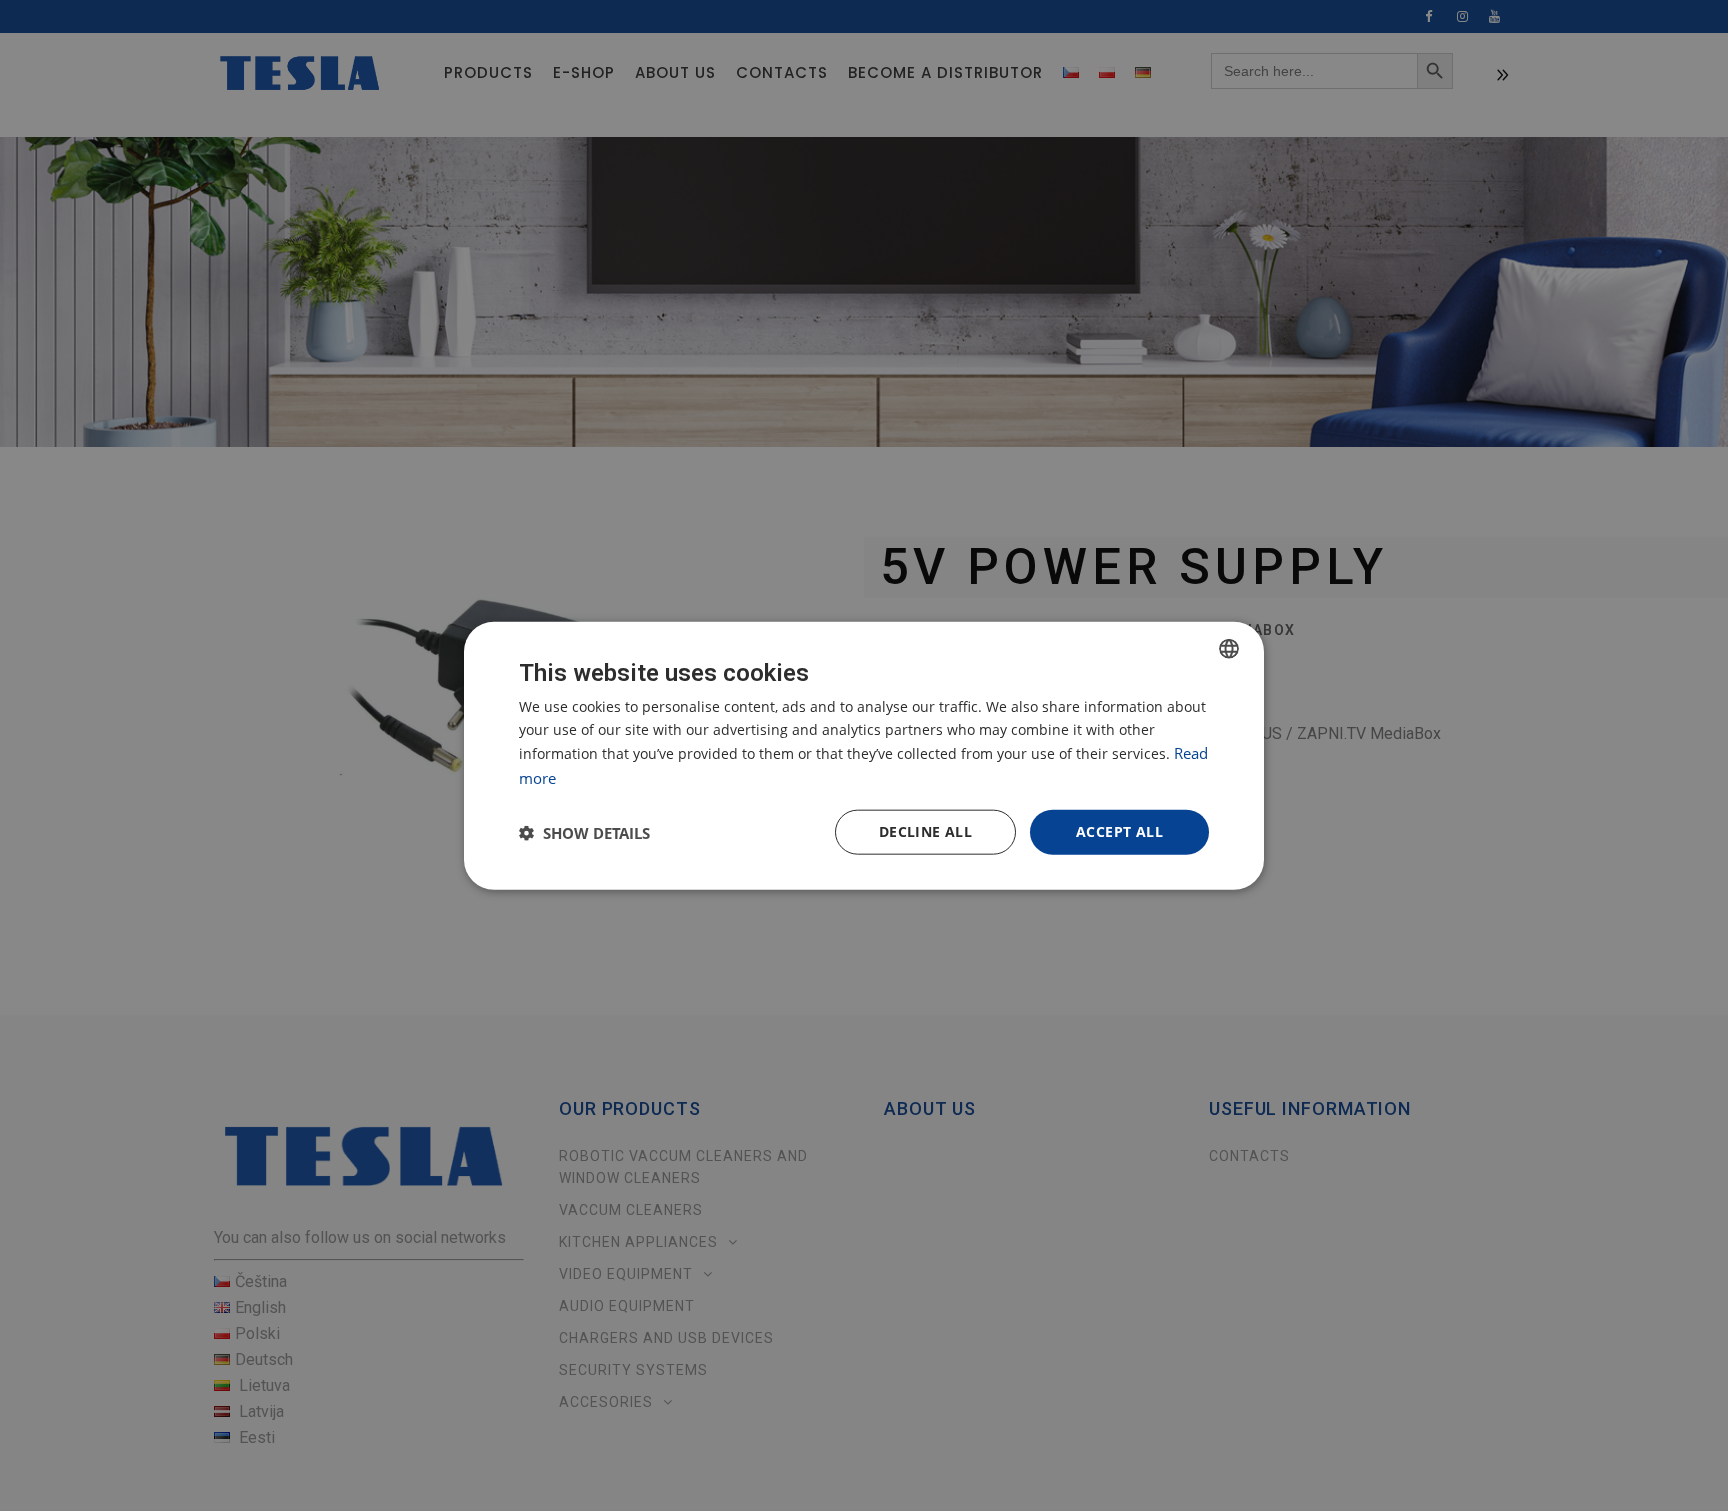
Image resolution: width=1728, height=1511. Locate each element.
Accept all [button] (1119, 831)
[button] (584, 832)
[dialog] (864, 755)
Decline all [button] (925, 831)
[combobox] (1229, 648)
